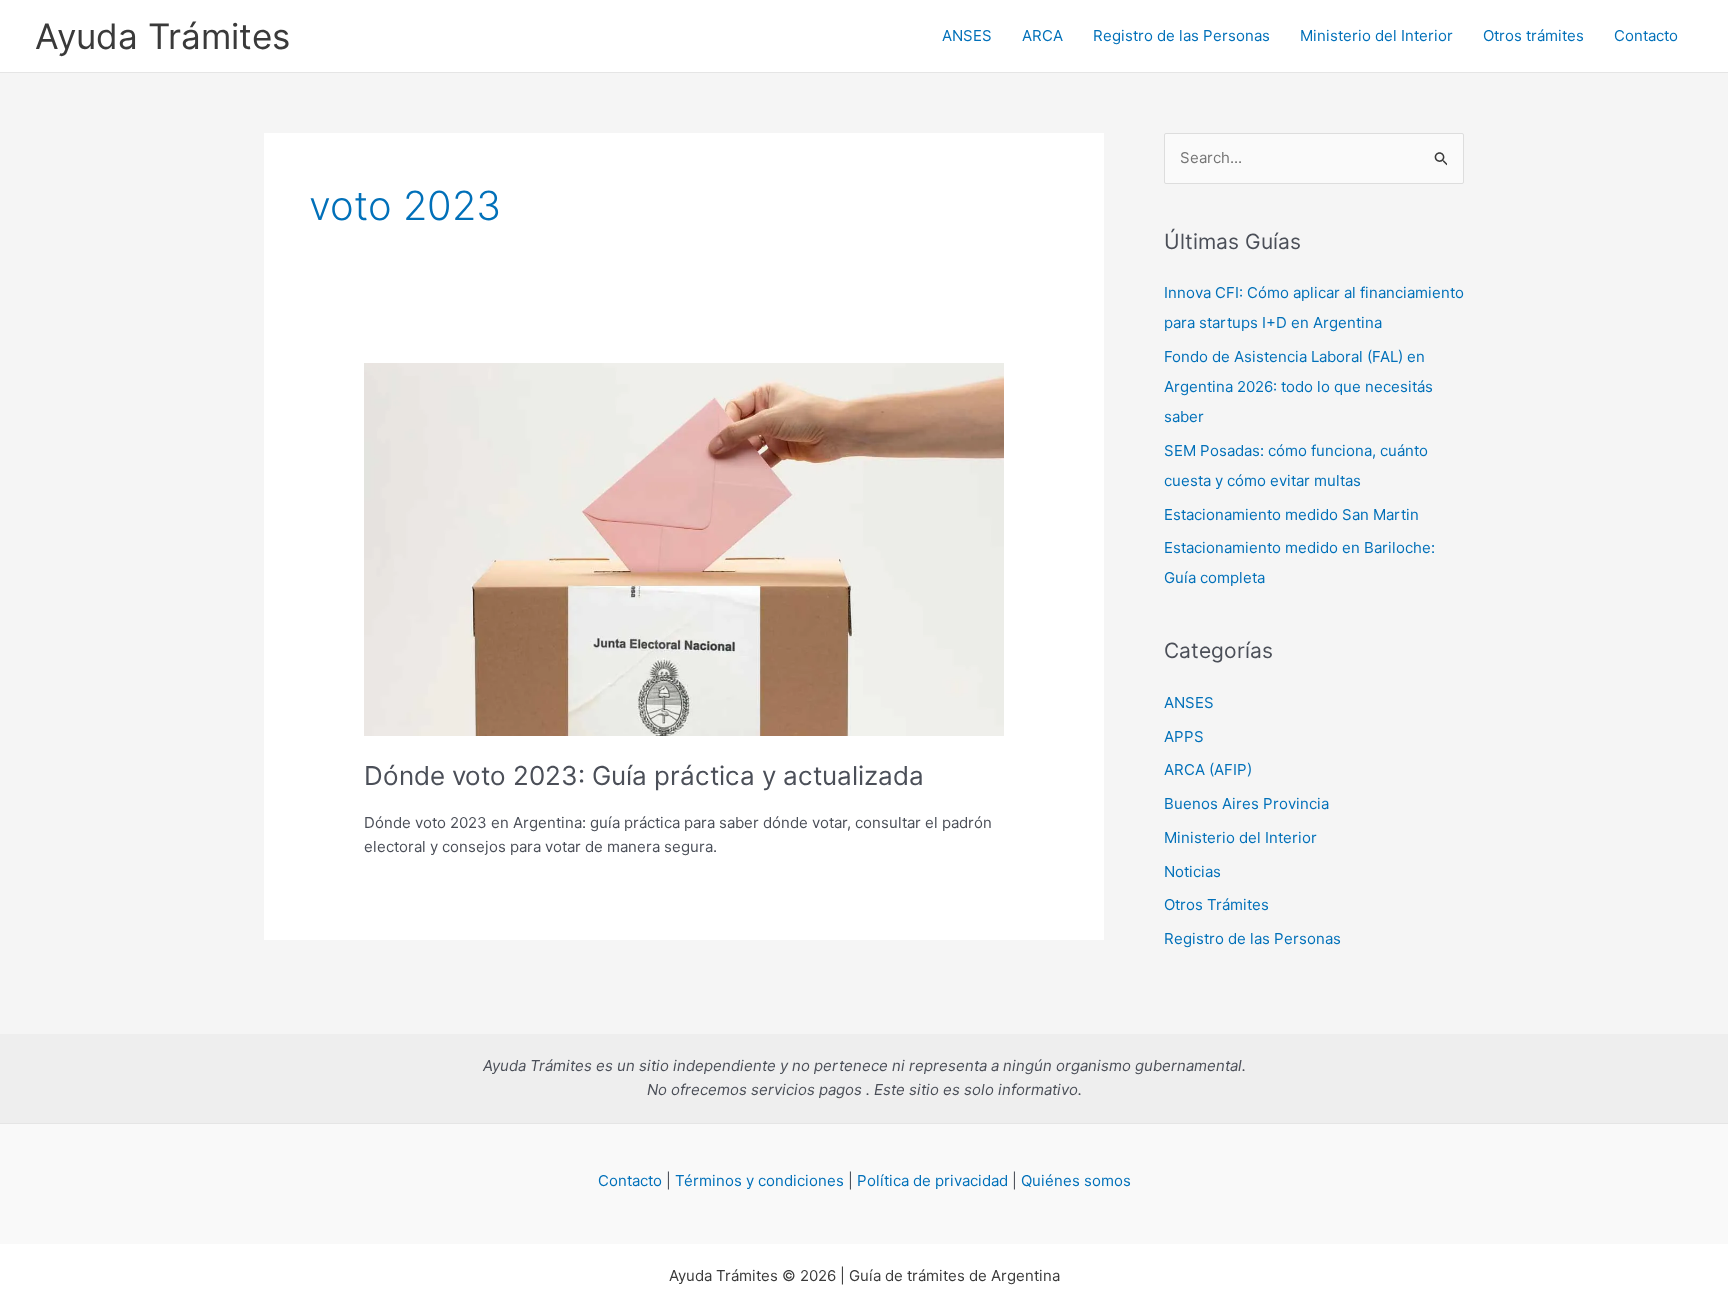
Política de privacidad (932, 1180)
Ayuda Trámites (162, 36)
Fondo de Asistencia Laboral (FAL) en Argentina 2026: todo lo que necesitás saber (1298, 386)
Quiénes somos (1076, 1180)
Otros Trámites (1216, 904)
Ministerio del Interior (1376, 35)
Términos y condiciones (759, 1180)
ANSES (967, 35)
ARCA (1042, 35)
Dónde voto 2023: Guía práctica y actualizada (644, 775)
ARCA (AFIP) (1208, 769)
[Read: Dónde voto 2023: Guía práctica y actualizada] (684, 548)
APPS (1184, 736)
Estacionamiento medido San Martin (1291, 514)
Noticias (1192, 871)
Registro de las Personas (1181, 35)
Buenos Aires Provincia (1246, 803)
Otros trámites (1533, 35)
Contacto (1646, 35)
